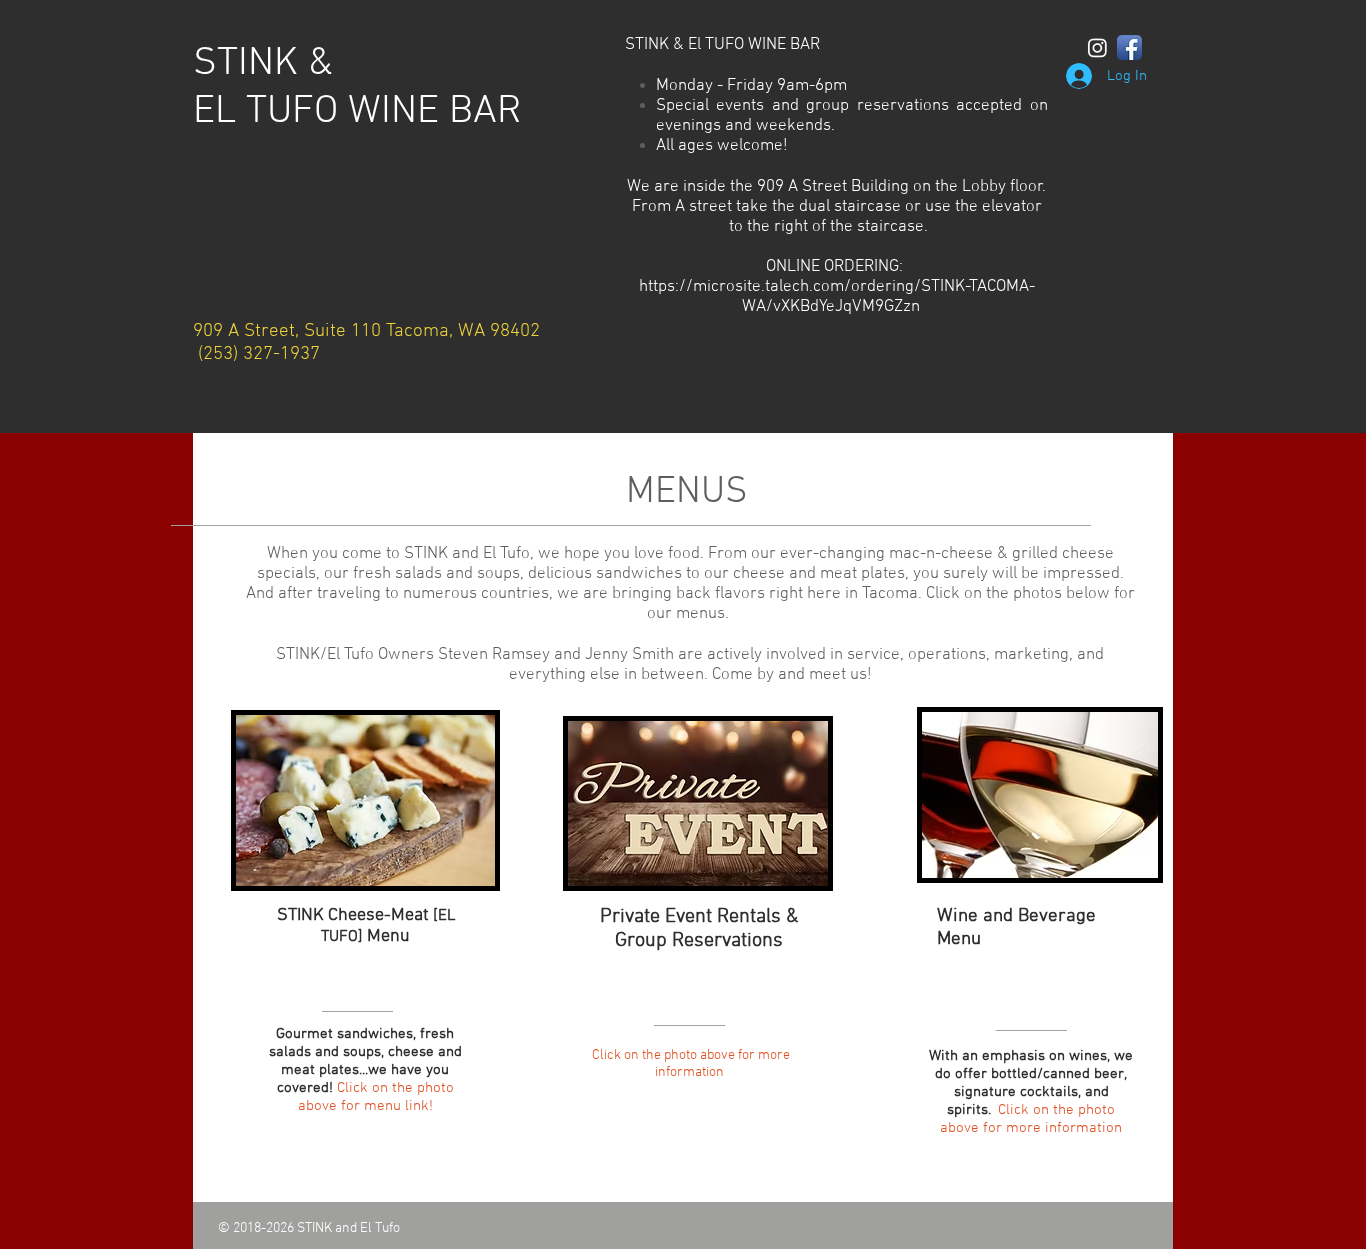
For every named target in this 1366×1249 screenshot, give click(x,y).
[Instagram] (1097, 47)
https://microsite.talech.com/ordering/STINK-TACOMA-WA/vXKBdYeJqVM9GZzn (837, 297)
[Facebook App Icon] (1129, 47)
